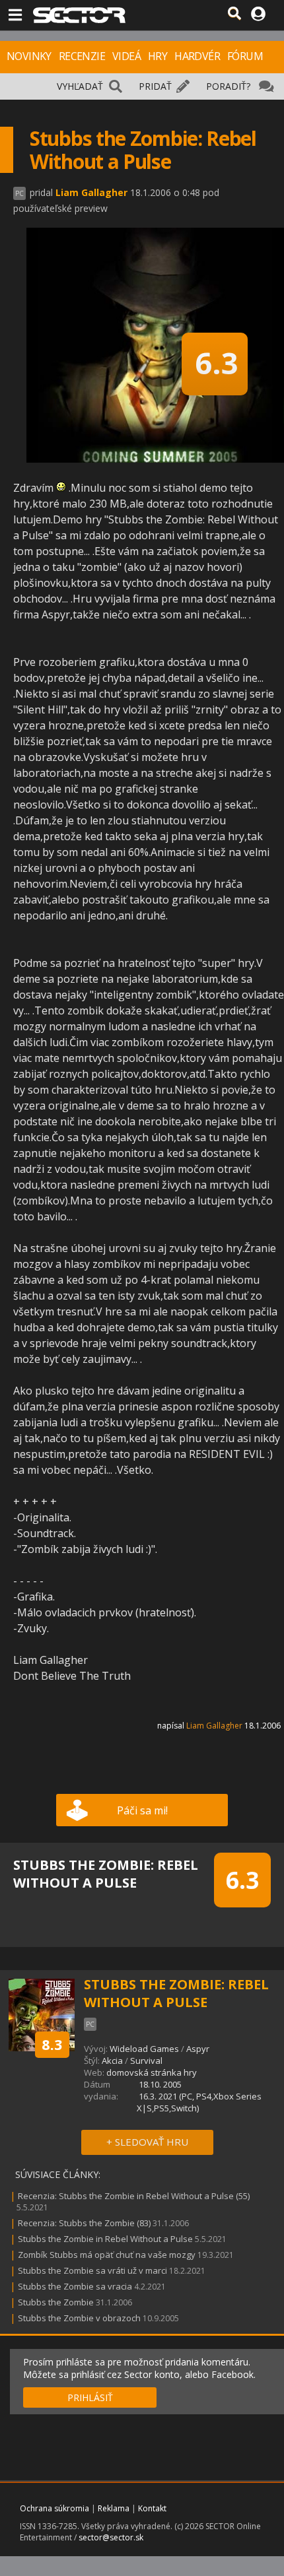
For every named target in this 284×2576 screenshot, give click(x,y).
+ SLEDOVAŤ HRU (147, 2142)
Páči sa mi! (142, 1810)
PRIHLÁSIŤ (90, 2397)
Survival (146, 2061)
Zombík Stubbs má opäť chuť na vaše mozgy (107, 2255)
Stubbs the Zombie (56, 2302)
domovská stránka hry (152, 2072)
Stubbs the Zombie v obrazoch (79, 2318)
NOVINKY (29, 56)
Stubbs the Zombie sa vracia (75, 2286)
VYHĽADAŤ (80, 86)
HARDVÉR (197, 56)
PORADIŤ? (228, 86)
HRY (158, 56)
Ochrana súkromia (54, 2508)
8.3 (52, 2044)
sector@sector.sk (111, 2537)
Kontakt (152, 2508)
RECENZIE (82, 56)
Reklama (114, 2508)
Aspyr (198, 2049)
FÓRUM (245, 56)
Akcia (112, 2061)
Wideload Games (144, 2049)
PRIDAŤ (155, 86)
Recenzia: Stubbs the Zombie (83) (84, 2223)
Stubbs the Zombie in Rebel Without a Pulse (105, 2239)
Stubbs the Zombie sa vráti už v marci (92, 2270)
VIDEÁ (126, 56)
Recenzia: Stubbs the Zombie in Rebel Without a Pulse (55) (134, 2196)
